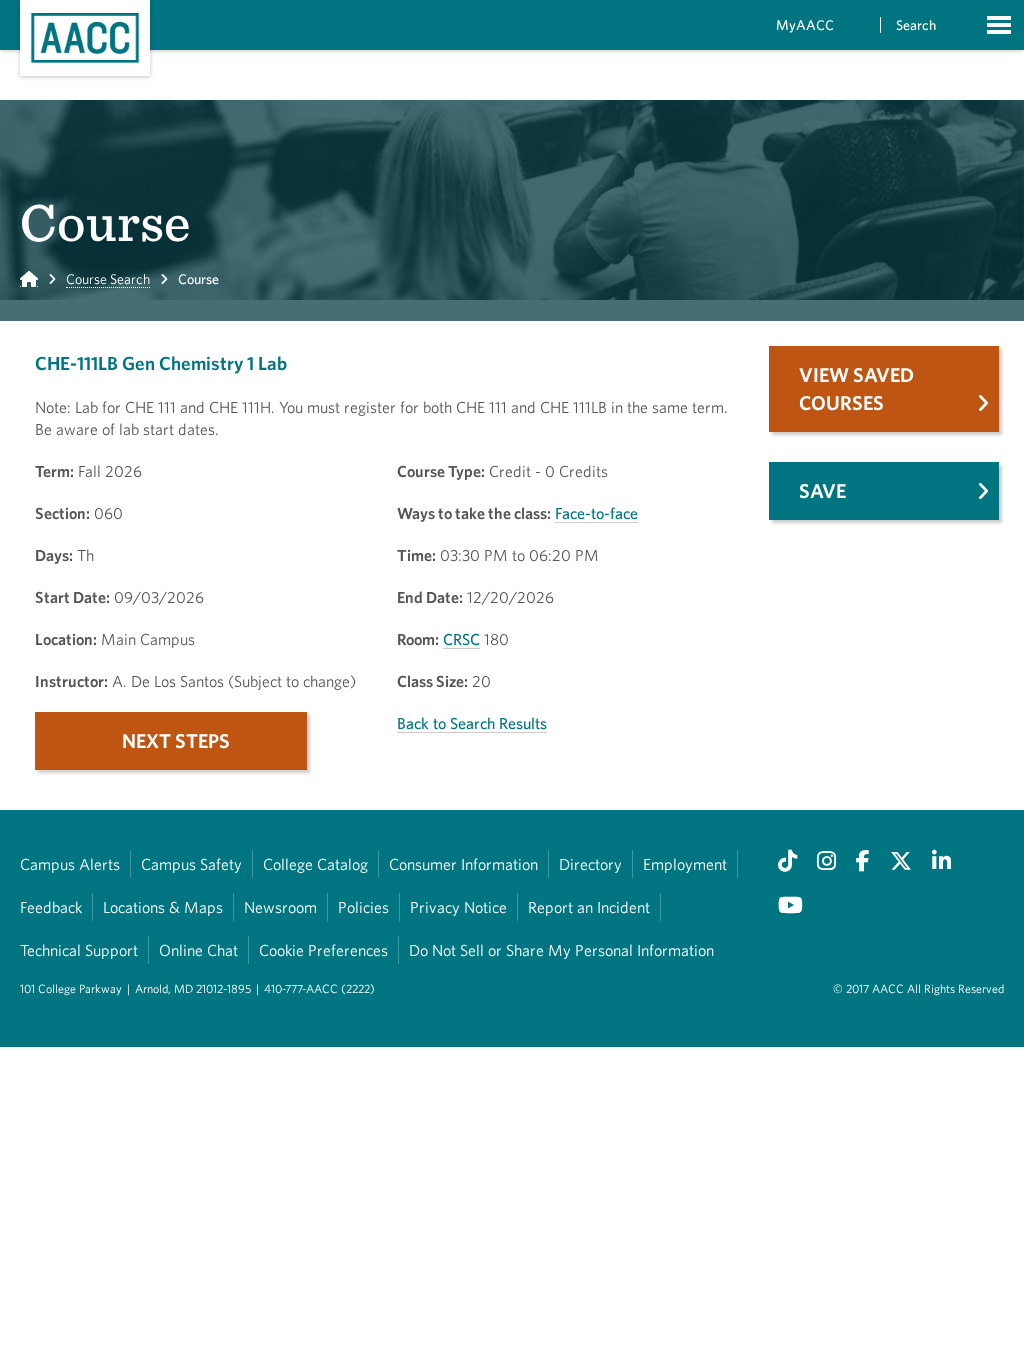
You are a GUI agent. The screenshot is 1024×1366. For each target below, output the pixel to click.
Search (916, 25)
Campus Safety (191, 864)
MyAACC (805, 25)
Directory (590, 864)
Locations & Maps (163, 907)
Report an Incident (589, 907)
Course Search (108, 279)
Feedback (51, 907)
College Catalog (315, 864)
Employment (685, 864)
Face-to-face (596, 513)
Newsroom (280, 907)
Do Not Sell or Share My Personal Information (561, 950)
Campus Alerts (70, 864)
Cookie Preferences (323, 950)
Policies (363, 907)
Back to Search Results (472, 723)
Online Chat (198, 950)
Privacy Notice (458, 907)
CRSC (461, 639)
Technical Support (79, 950)
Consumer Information (463, 864)
